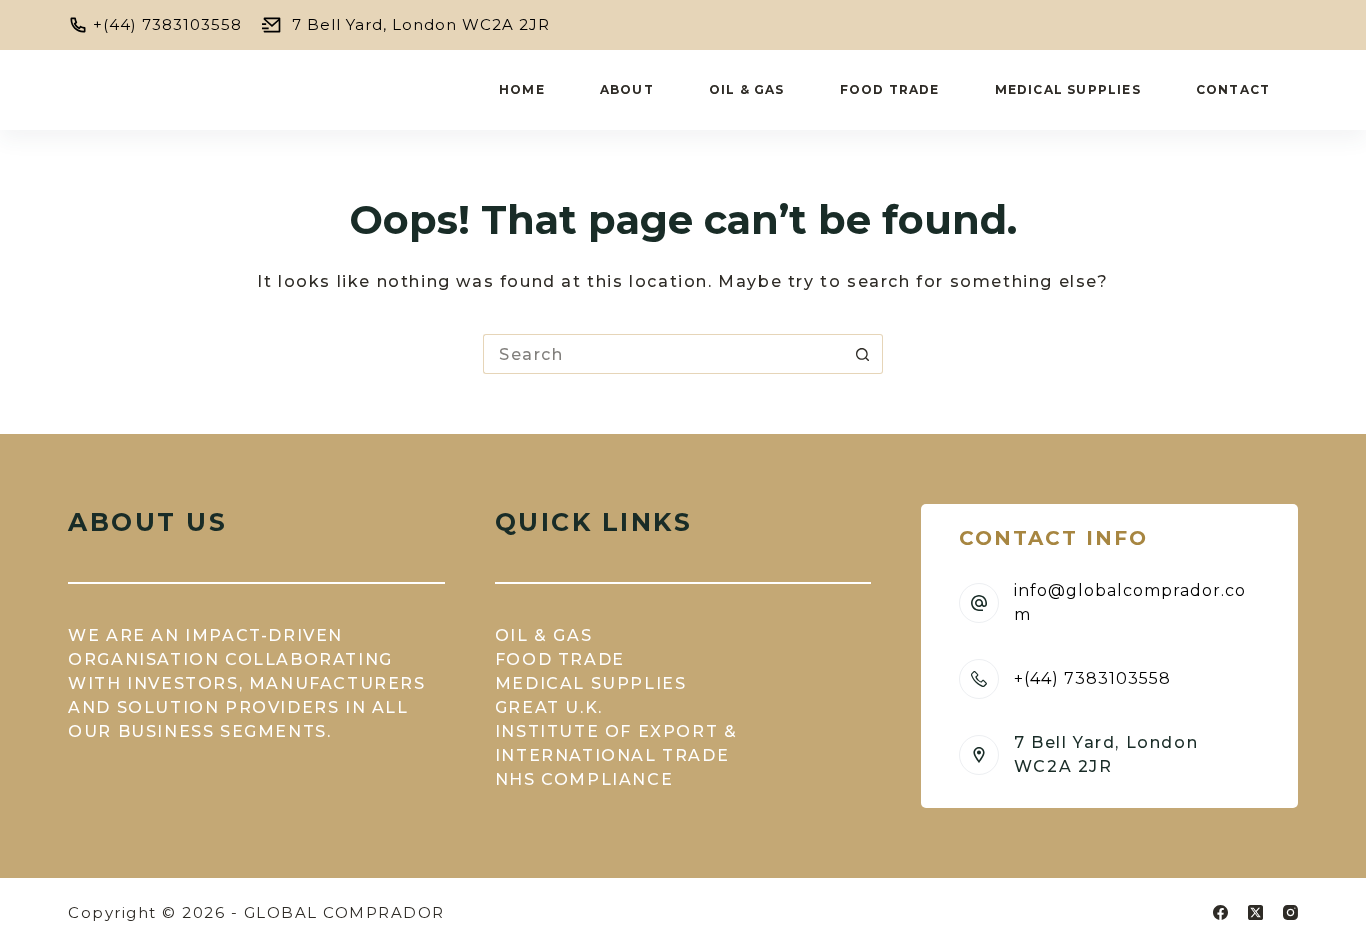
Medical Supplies (1068, 89)
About (627, 89)
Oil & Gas (747, 89)
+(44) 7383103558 (167, 24)
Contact (1233, 89)
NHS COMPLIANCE (584, 779)
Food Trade (890, 89)
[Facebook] (1220, 912)
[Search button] (863, 354)
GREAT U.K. (549, 707)
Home (522, 89)
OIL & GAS (543, 635)
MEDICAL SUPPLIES (591, 683)
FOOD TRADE (560, 659)
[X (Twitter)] (1255, 912)
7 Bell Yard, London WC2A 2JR (421, 24)
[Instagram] (1290, 912)
